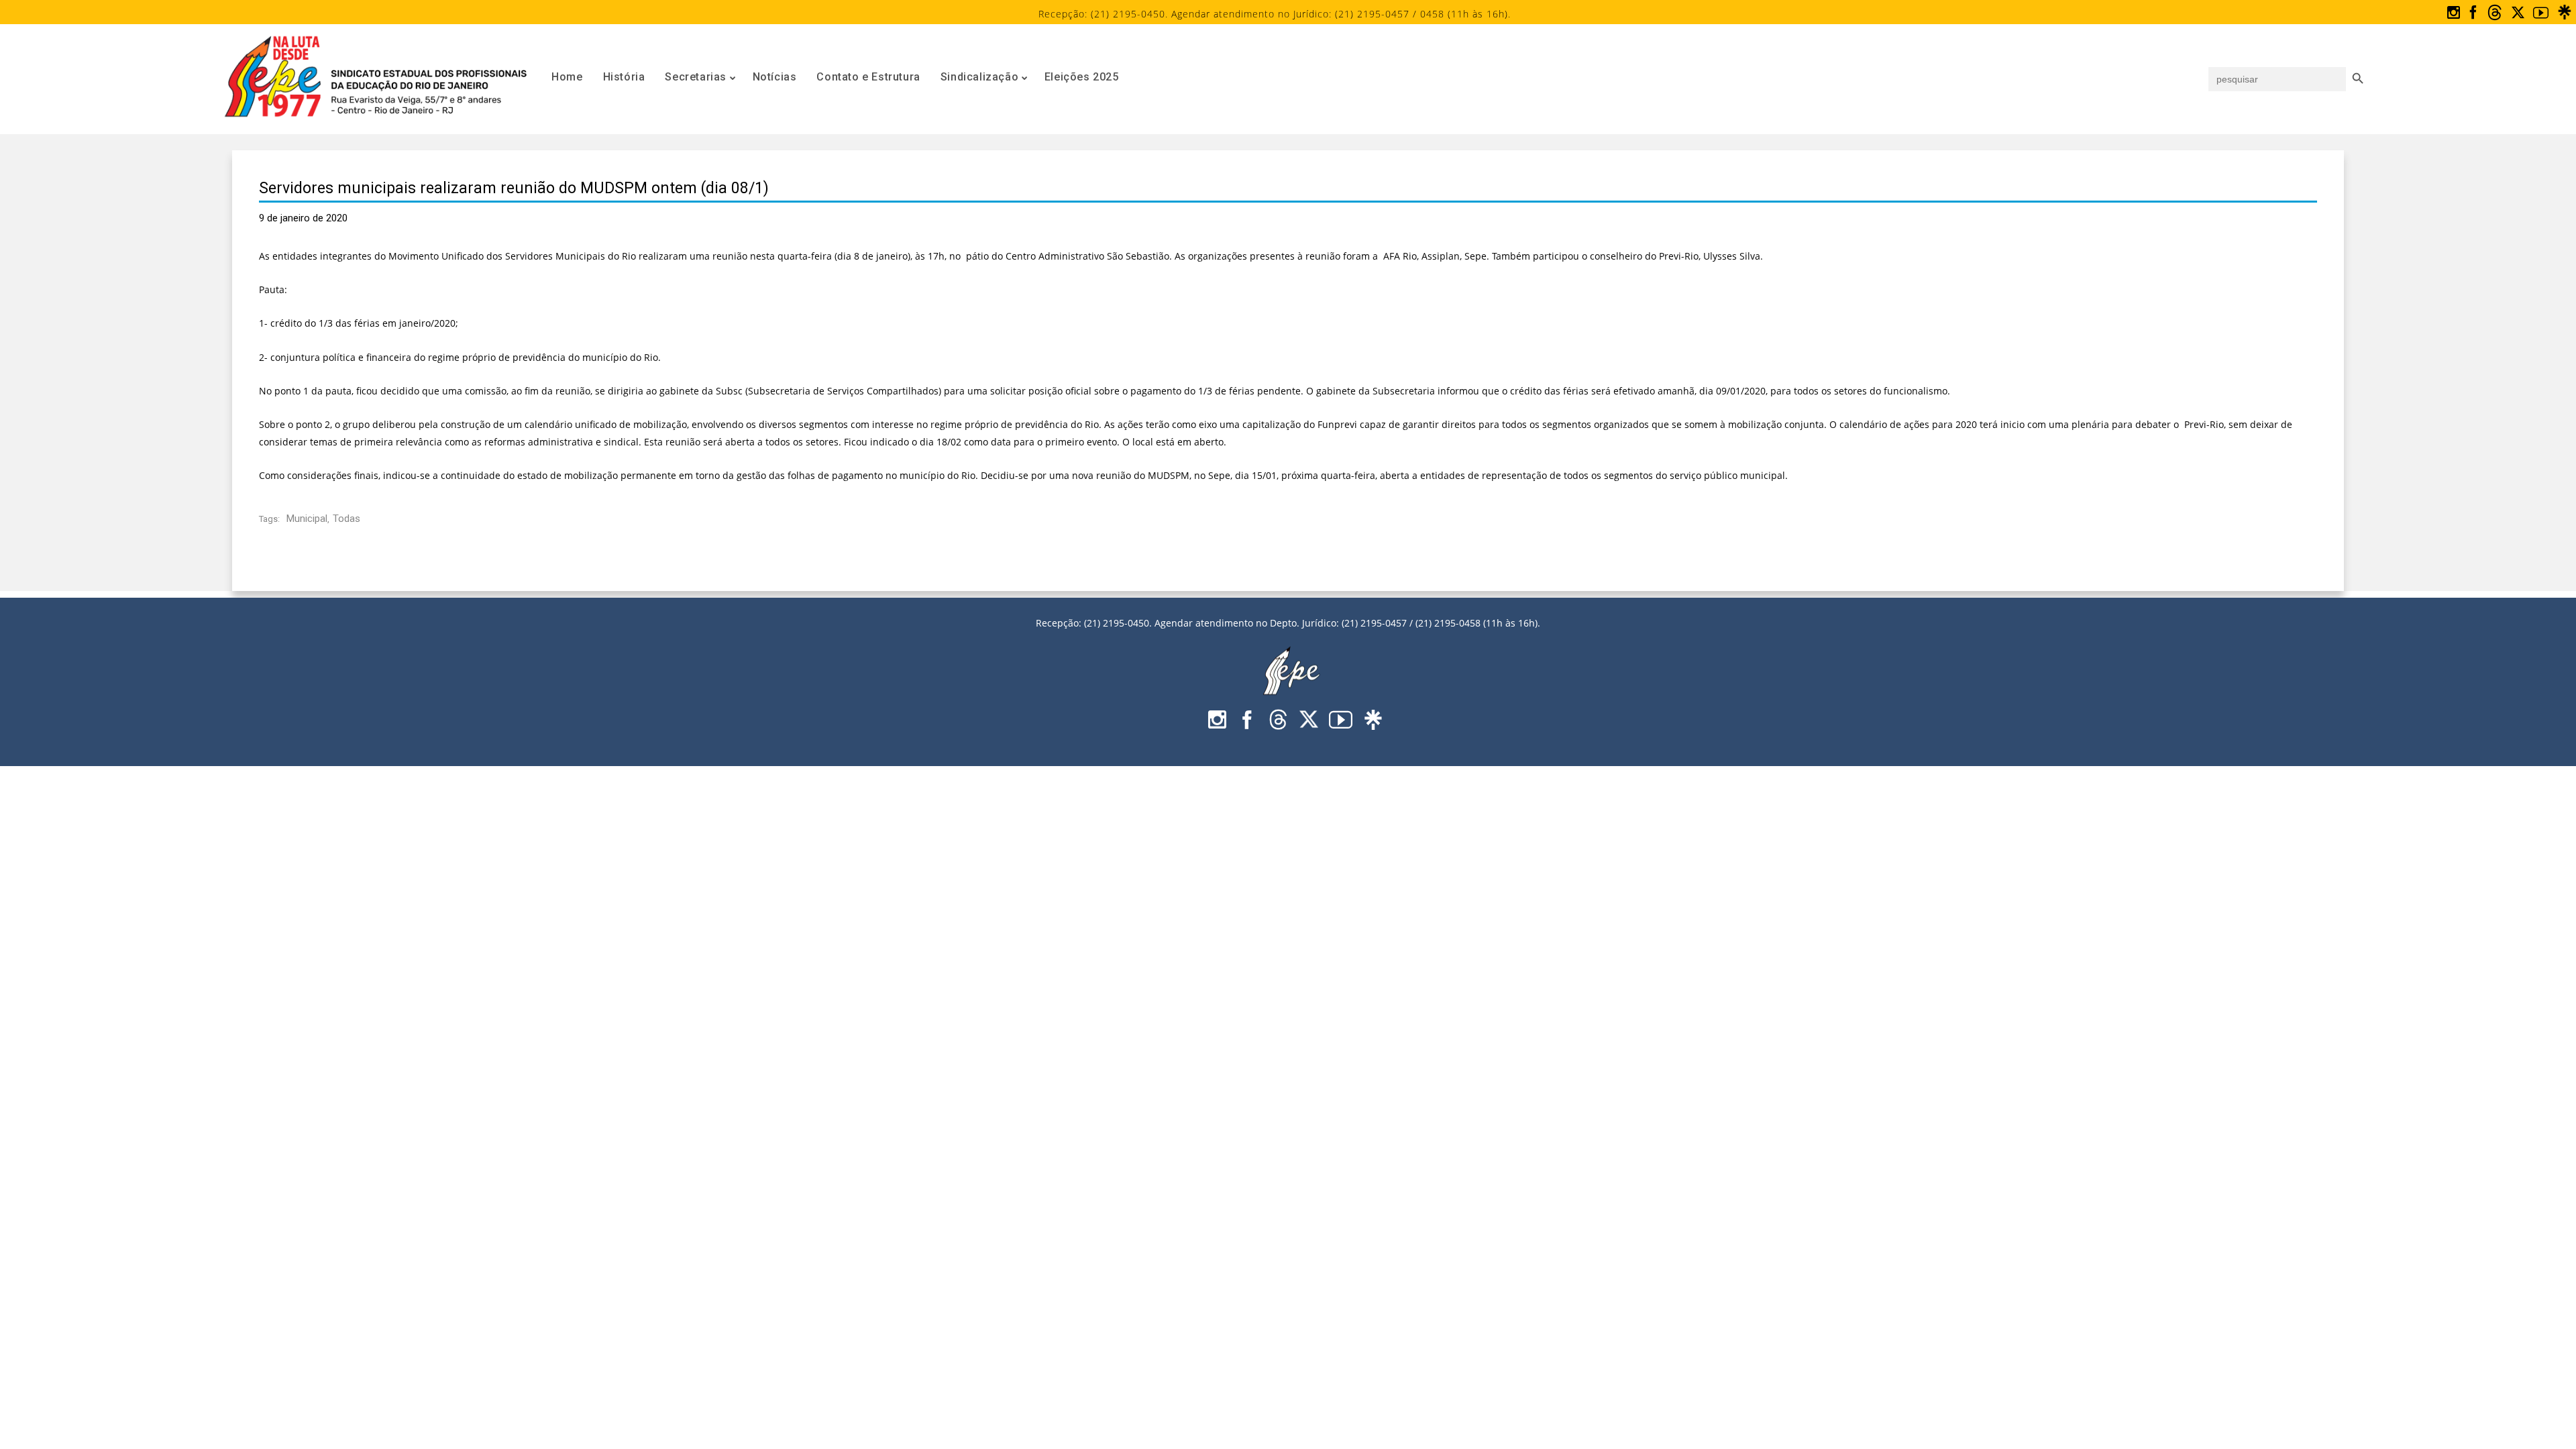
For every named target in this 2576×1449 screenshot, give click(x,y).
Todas (346, 519)
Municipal (307, 519)
